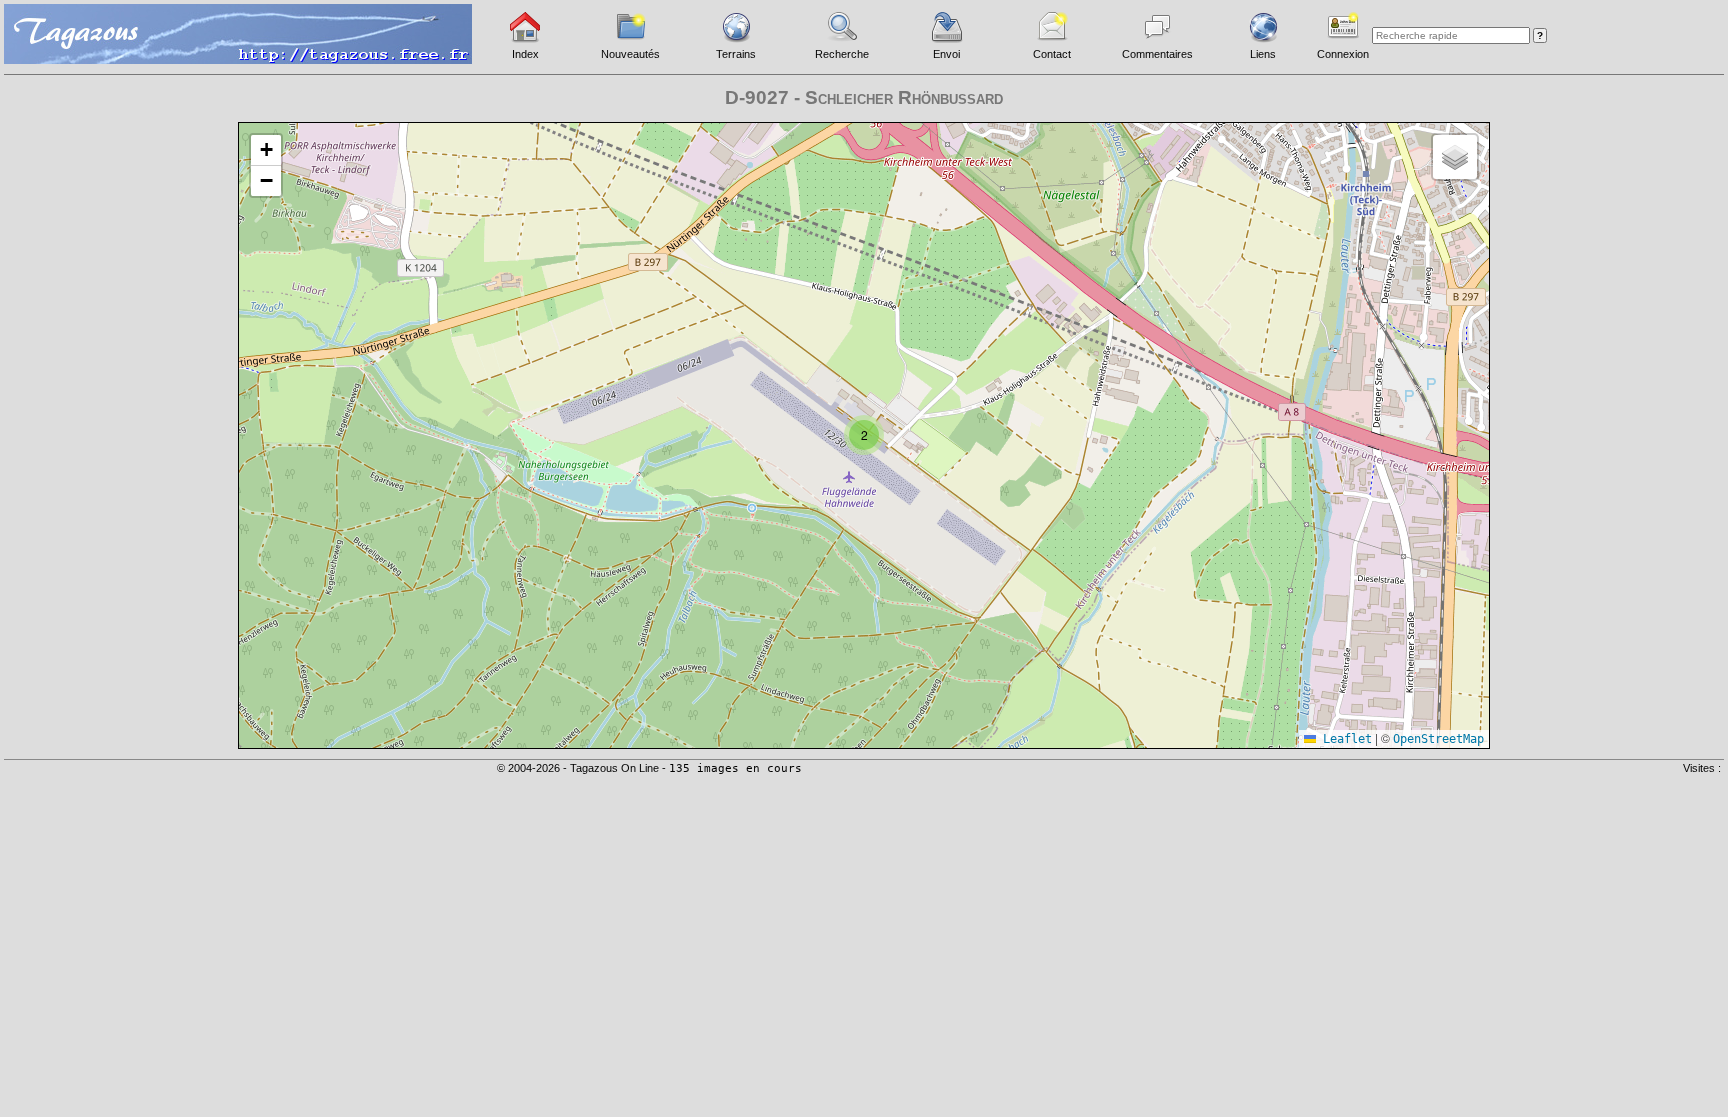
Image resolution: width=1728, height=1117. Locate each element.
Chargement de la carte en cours (861, 434)
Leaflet (1344, 739)
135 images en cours (735, 768)
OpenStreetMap (1438, 739)
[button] (864, 435)
